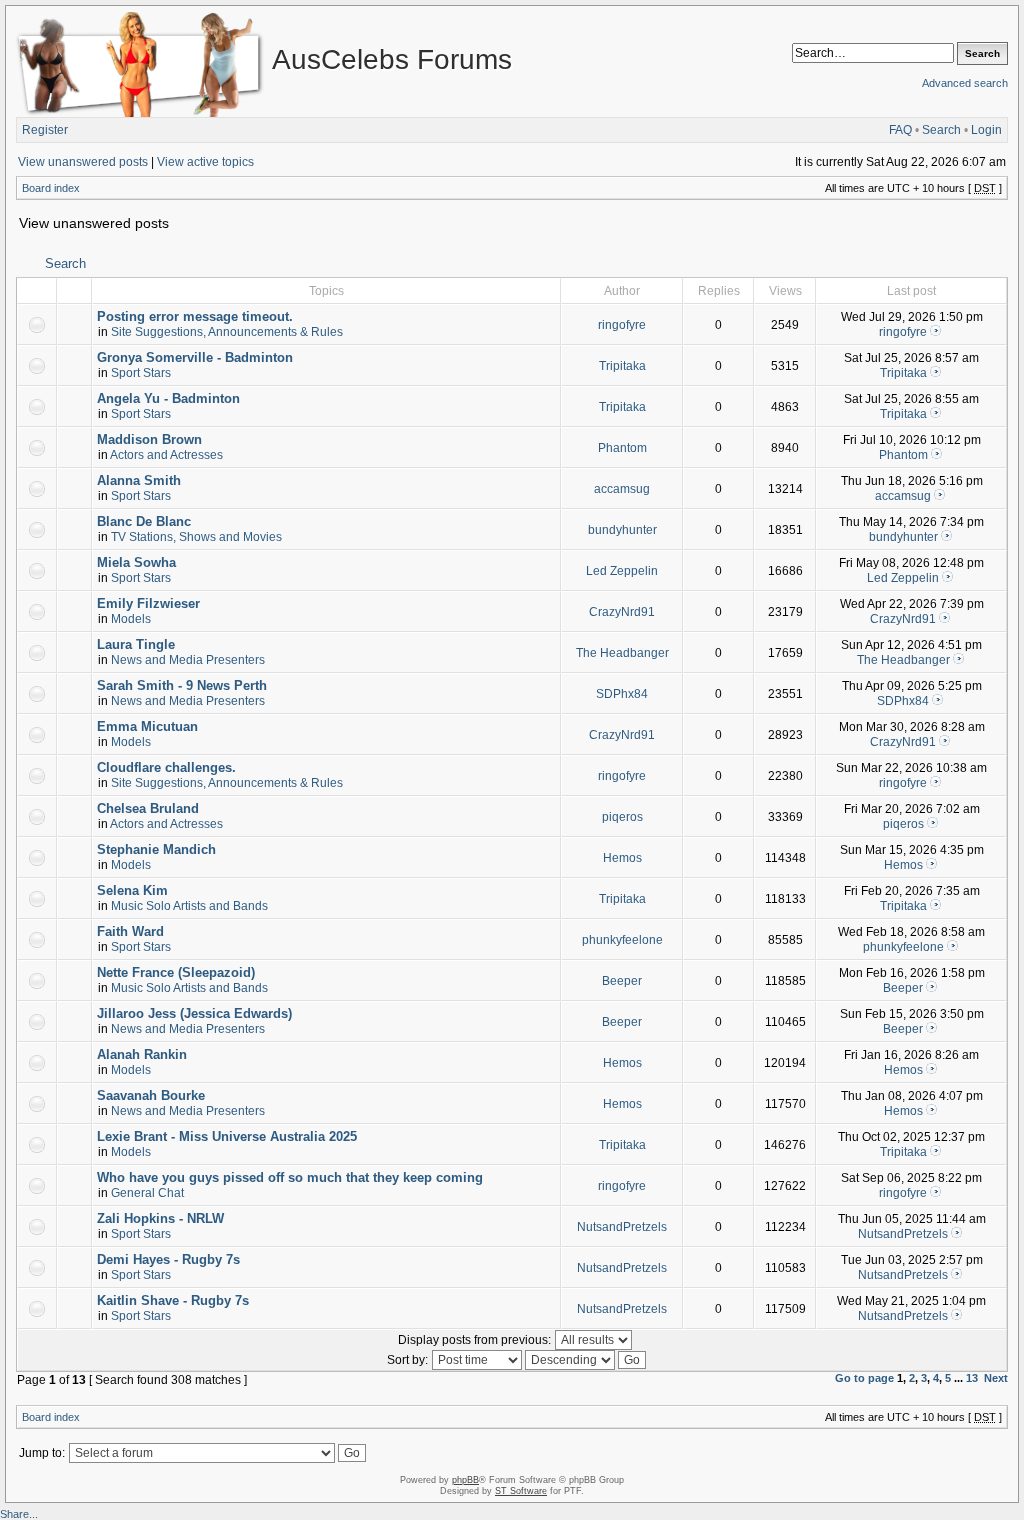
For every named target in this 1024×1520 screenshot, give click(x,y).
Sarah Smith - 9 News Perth (182, 685)
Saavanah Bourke (151, 1095)
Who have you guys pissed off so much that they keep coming (290, 1177)
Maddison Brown (149, 439)
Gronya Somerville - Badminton (195, 357)
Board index (51, 188)
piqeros (622, 817)
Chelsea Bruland (148, 808)
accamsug (622, 489)
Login (986, 130)
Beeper (622, 981)
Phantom (622, 448)
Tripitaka (622, 366)
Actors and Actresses (166, 455)
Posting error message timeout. (195, 316)
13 (972, 1378)
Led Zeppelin (622, 571)
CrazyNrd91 (622, 612)
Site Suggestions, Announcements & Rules (227, 332)
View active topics (205, 162)
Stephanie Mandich (156, 849)
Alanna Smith (139, 480)
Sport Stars (141, 373)
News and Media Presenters (188, 660)
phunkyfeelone (622, 940)
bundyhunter (622, 530)
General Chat (147, 1193)
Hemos (622, 858)
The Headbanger (622, 653)
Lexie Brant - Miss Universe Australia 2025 (227, 1136)
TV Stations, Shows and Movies (196, 537)
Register (45, 130)
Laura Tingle (136, 644)
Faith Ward (130, 931)
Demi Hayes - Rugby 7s (168, 1259)
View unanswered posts (83, 162)
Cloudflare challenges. (166, 767)
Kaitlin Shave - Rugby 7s (173, 1300)
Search (941, 130)
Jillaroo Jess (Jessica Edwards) (194, 1013)
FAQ (900, 130)
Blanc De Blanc (144, 521)
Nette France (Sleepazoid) (176, 972)
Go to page (864, 1378)
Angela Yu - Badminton (168, 398)
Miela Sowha (136, 562)
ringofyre (622, 325)
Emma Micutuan (147, 726)
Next (996, 1378)
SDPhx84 (622, 694)
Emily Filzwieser (148, 603)
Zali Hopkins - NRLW (160, 1218)
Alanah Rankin (142, 1054)
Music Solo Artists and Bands (189, 906)
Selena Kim (132, 890)
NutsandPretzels (622, 1227)
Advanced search (965, 83)
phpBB (465, 1480)
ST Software (521, 1491)
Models (131, 619)
